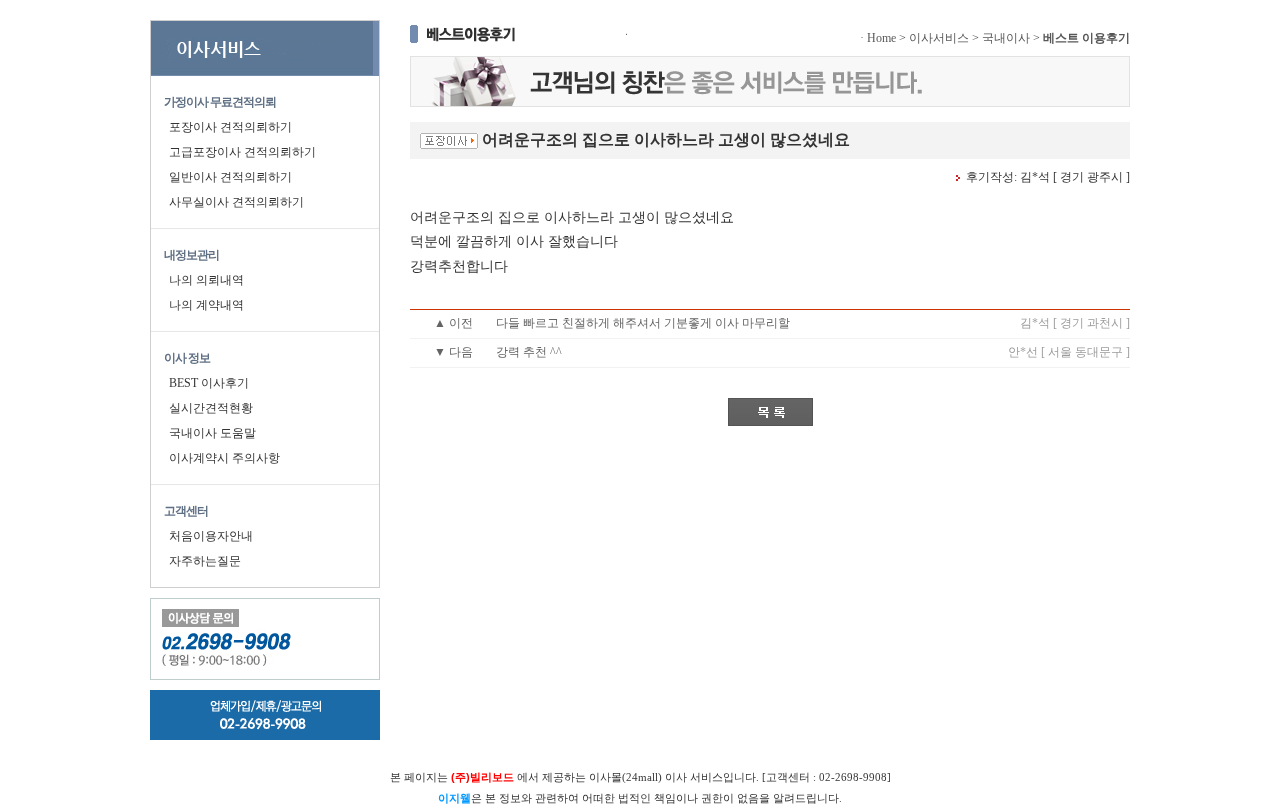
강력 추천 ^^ (529, 352)
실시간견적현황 (211, 408)
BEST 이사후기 (209, 383)
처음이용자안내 (211, 536)
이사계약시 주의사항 (224, 458)
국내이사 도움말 (212, 433)
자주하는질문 (205, 561)
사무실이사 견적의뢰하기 (236, 202)
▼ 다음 (453, 352)
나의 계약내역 (206, 305)
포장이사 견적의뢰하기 (230, 127)
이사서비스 (939, 38)
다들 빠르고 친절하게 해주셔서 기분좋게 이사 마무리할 (643, 323)
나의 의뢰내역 (206, 280)
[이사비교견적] (265, 48)
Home (881, 38)
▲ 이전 (453, 323)
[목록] (770, 412)
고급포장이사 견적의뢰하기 (242, 152)
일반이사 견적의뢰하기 (230, 177)
